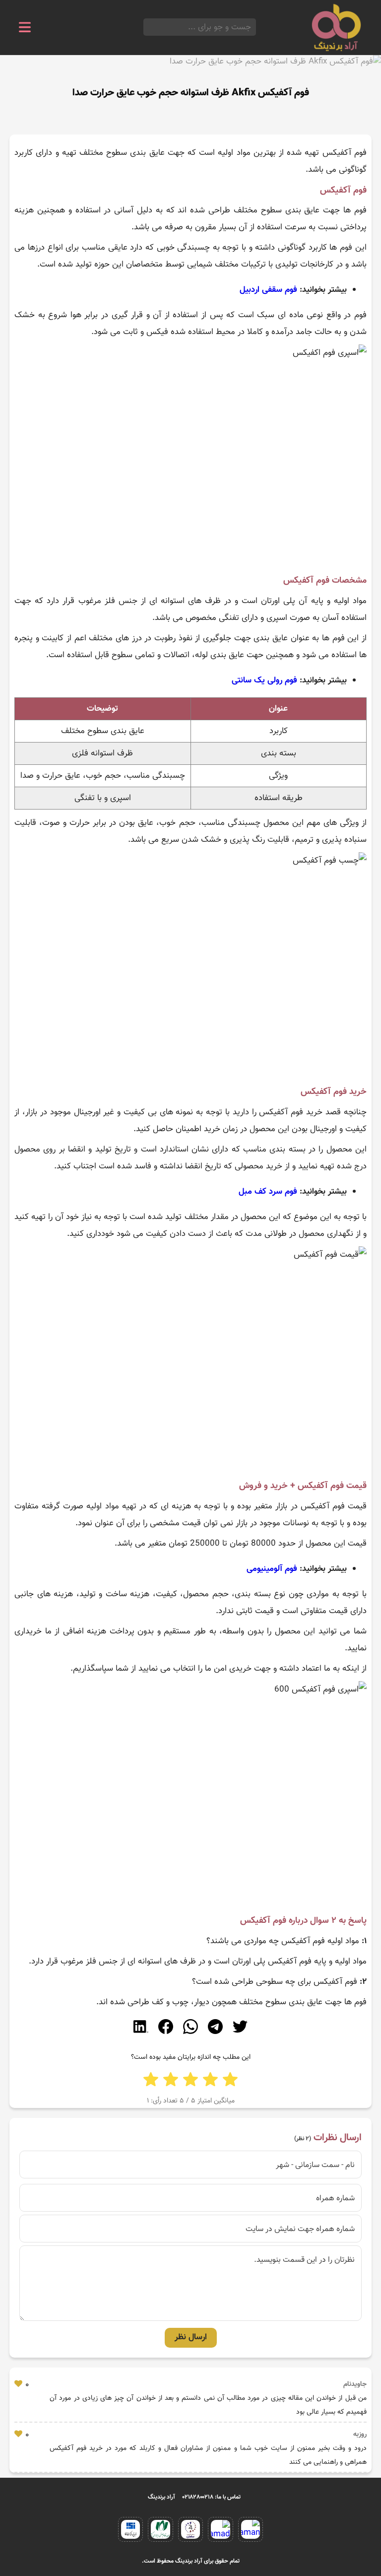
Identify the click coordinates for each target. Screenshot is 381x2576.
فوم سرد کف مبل (268, 1192)
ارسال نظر (191, 2337)
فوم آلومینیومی (272, 1569)
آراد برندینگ (161, 2497)
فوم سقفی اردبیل (268, 290)
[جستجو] (146, 27)
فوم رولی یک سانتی (264, 680)
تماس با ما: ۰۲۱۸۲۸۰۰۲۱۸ (212, 2497)
